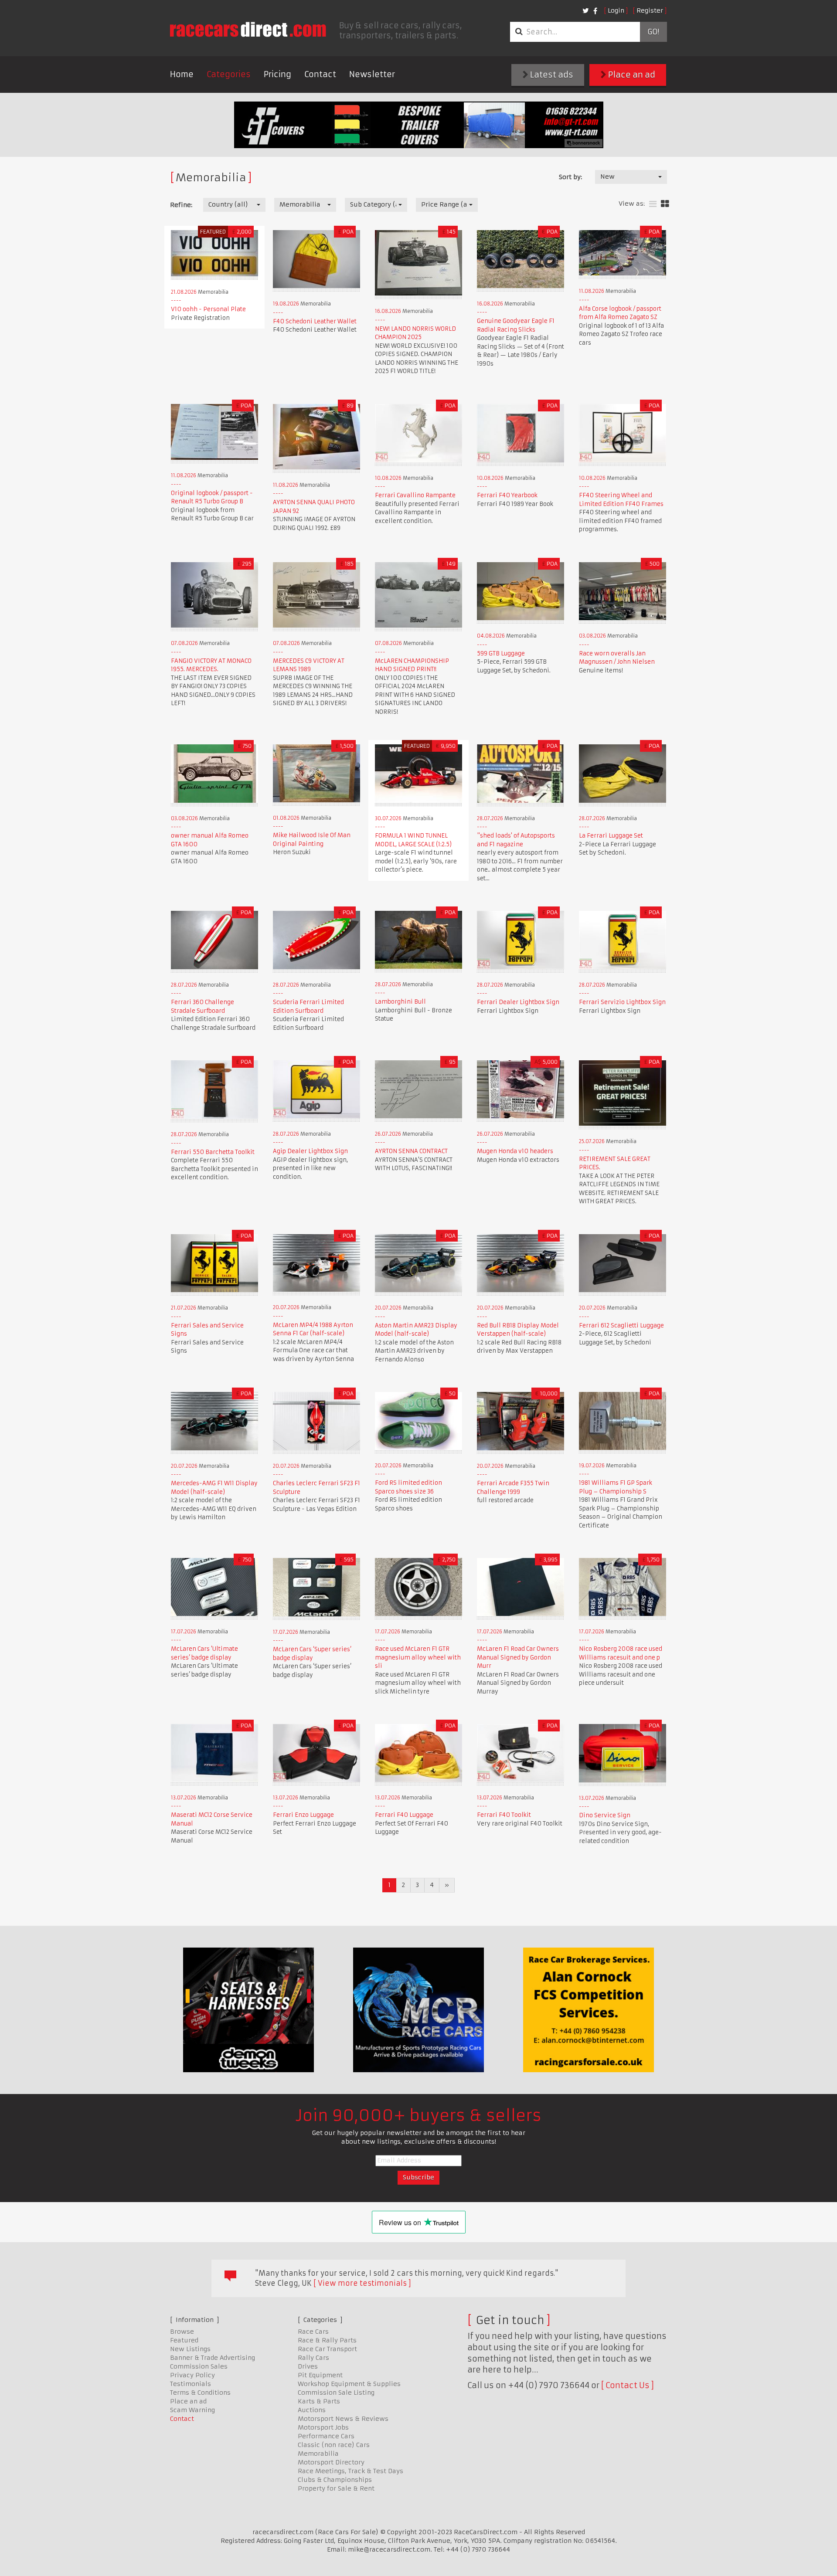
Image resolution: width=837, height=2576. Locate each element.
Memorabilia (318, 2454)
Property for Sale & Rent (336, 2488)
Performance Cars (326, 2436)
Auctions (312, 2410)
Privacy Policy (192, 2375)
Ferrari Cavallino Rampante (415, 495)
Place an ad (631, 75)
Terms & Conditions (200, 2393)
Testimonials (191, 2384)
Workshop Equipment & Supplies (349, 2384)
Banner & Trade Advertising (213, 2358)
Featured (184, 2340)
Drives (308, 2366)
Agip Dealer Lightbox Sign (310, 1151)
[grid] (665, 204)
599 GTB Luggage (501, 653)
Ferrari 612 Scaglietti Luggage (621, 1325)
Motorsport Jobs (323, 2427)
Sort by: (570, 177)
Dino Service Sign (605, 1815)
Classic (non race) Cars (334, 2445)
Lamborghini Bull (400, 1002)
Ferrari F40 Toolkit (504, 1815)
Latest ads (551, 75)
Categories (229, 74)
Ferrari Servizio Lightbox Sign (622, 1002)
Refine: (181, 205)
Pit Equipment (320, 2375)
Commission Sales (199, 2366)
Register (650, 10)
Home (182, 74)
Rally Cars (313, 2358)
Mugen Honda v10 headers (515, 1151)
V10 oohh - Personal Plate (208, 309)
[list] (653, 204)
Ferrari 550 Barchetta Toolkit (213, 1152)
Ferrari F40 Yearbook (507, 495)
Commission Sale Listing (336, 2393)
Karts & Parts (319, 2401)
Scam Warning (192, 2410)
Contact (320, 74)
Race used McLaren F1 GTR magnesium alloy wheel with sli (418, 1657)
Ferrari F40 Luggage (404, 1815)
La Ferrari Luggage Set (611, 836)
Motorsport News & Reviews (343, 2419)
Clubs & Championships (335, 2480)
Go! (653, 32)
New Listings (190, 2349)
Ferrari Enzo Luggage (303, 1815)
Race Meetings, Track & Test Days (350, 2471)
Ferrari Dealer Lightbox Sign (518, 1002)
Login (616, 10)
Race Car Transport (327, 2349)
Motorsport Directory (331, 2462)
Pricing (277, 74)
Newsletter (372, 74)
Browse (182, 2332)
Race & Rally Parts (327, 2340)
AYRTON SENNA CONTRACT (411, 1151)
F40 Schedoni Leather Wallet (315, 321)
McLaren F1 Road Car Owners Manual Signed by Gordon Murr (518, 1657)
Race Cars (313, 2332)
